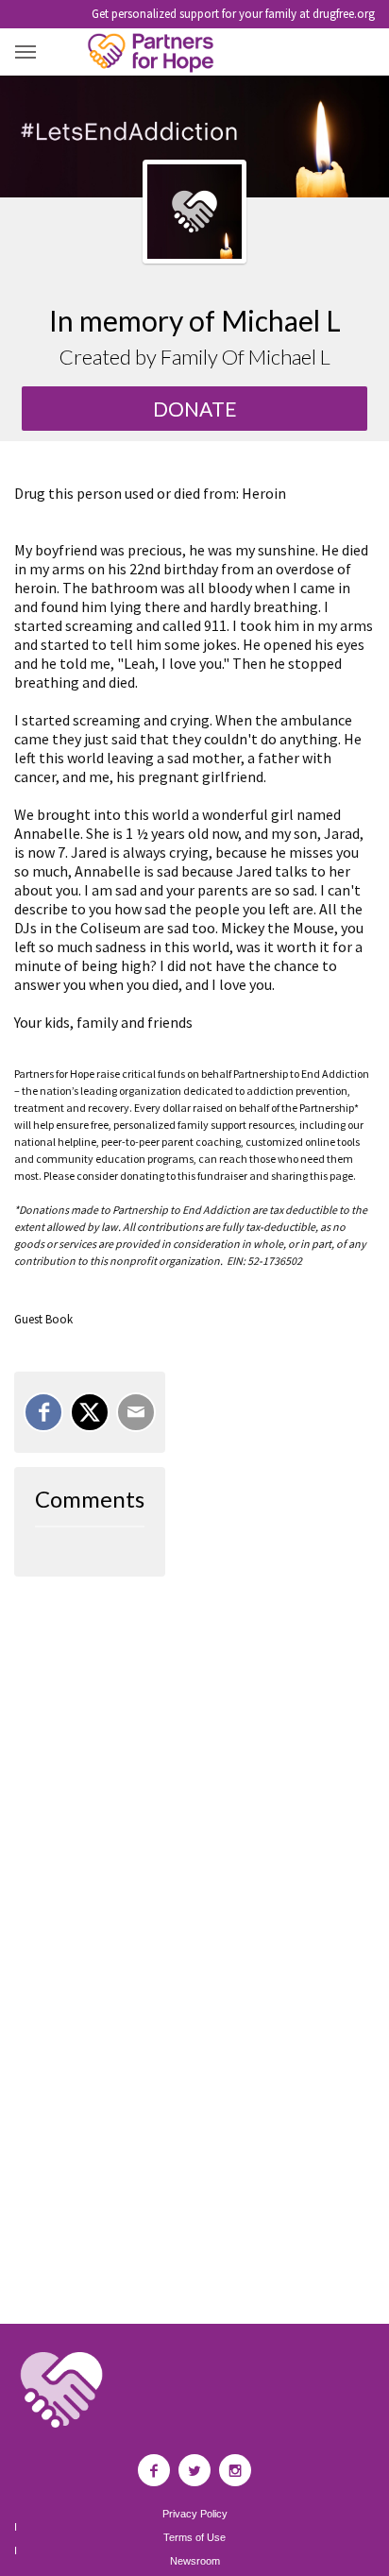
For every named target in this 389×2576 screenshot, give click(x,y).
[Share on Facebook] (43, 1412)
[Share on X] (90, 1412)
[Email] (136, 1412)
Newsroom (195, 2561)
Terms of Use (194, 2538)
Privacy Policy (195, 2514)
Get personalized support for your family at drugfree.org (233, 14)
